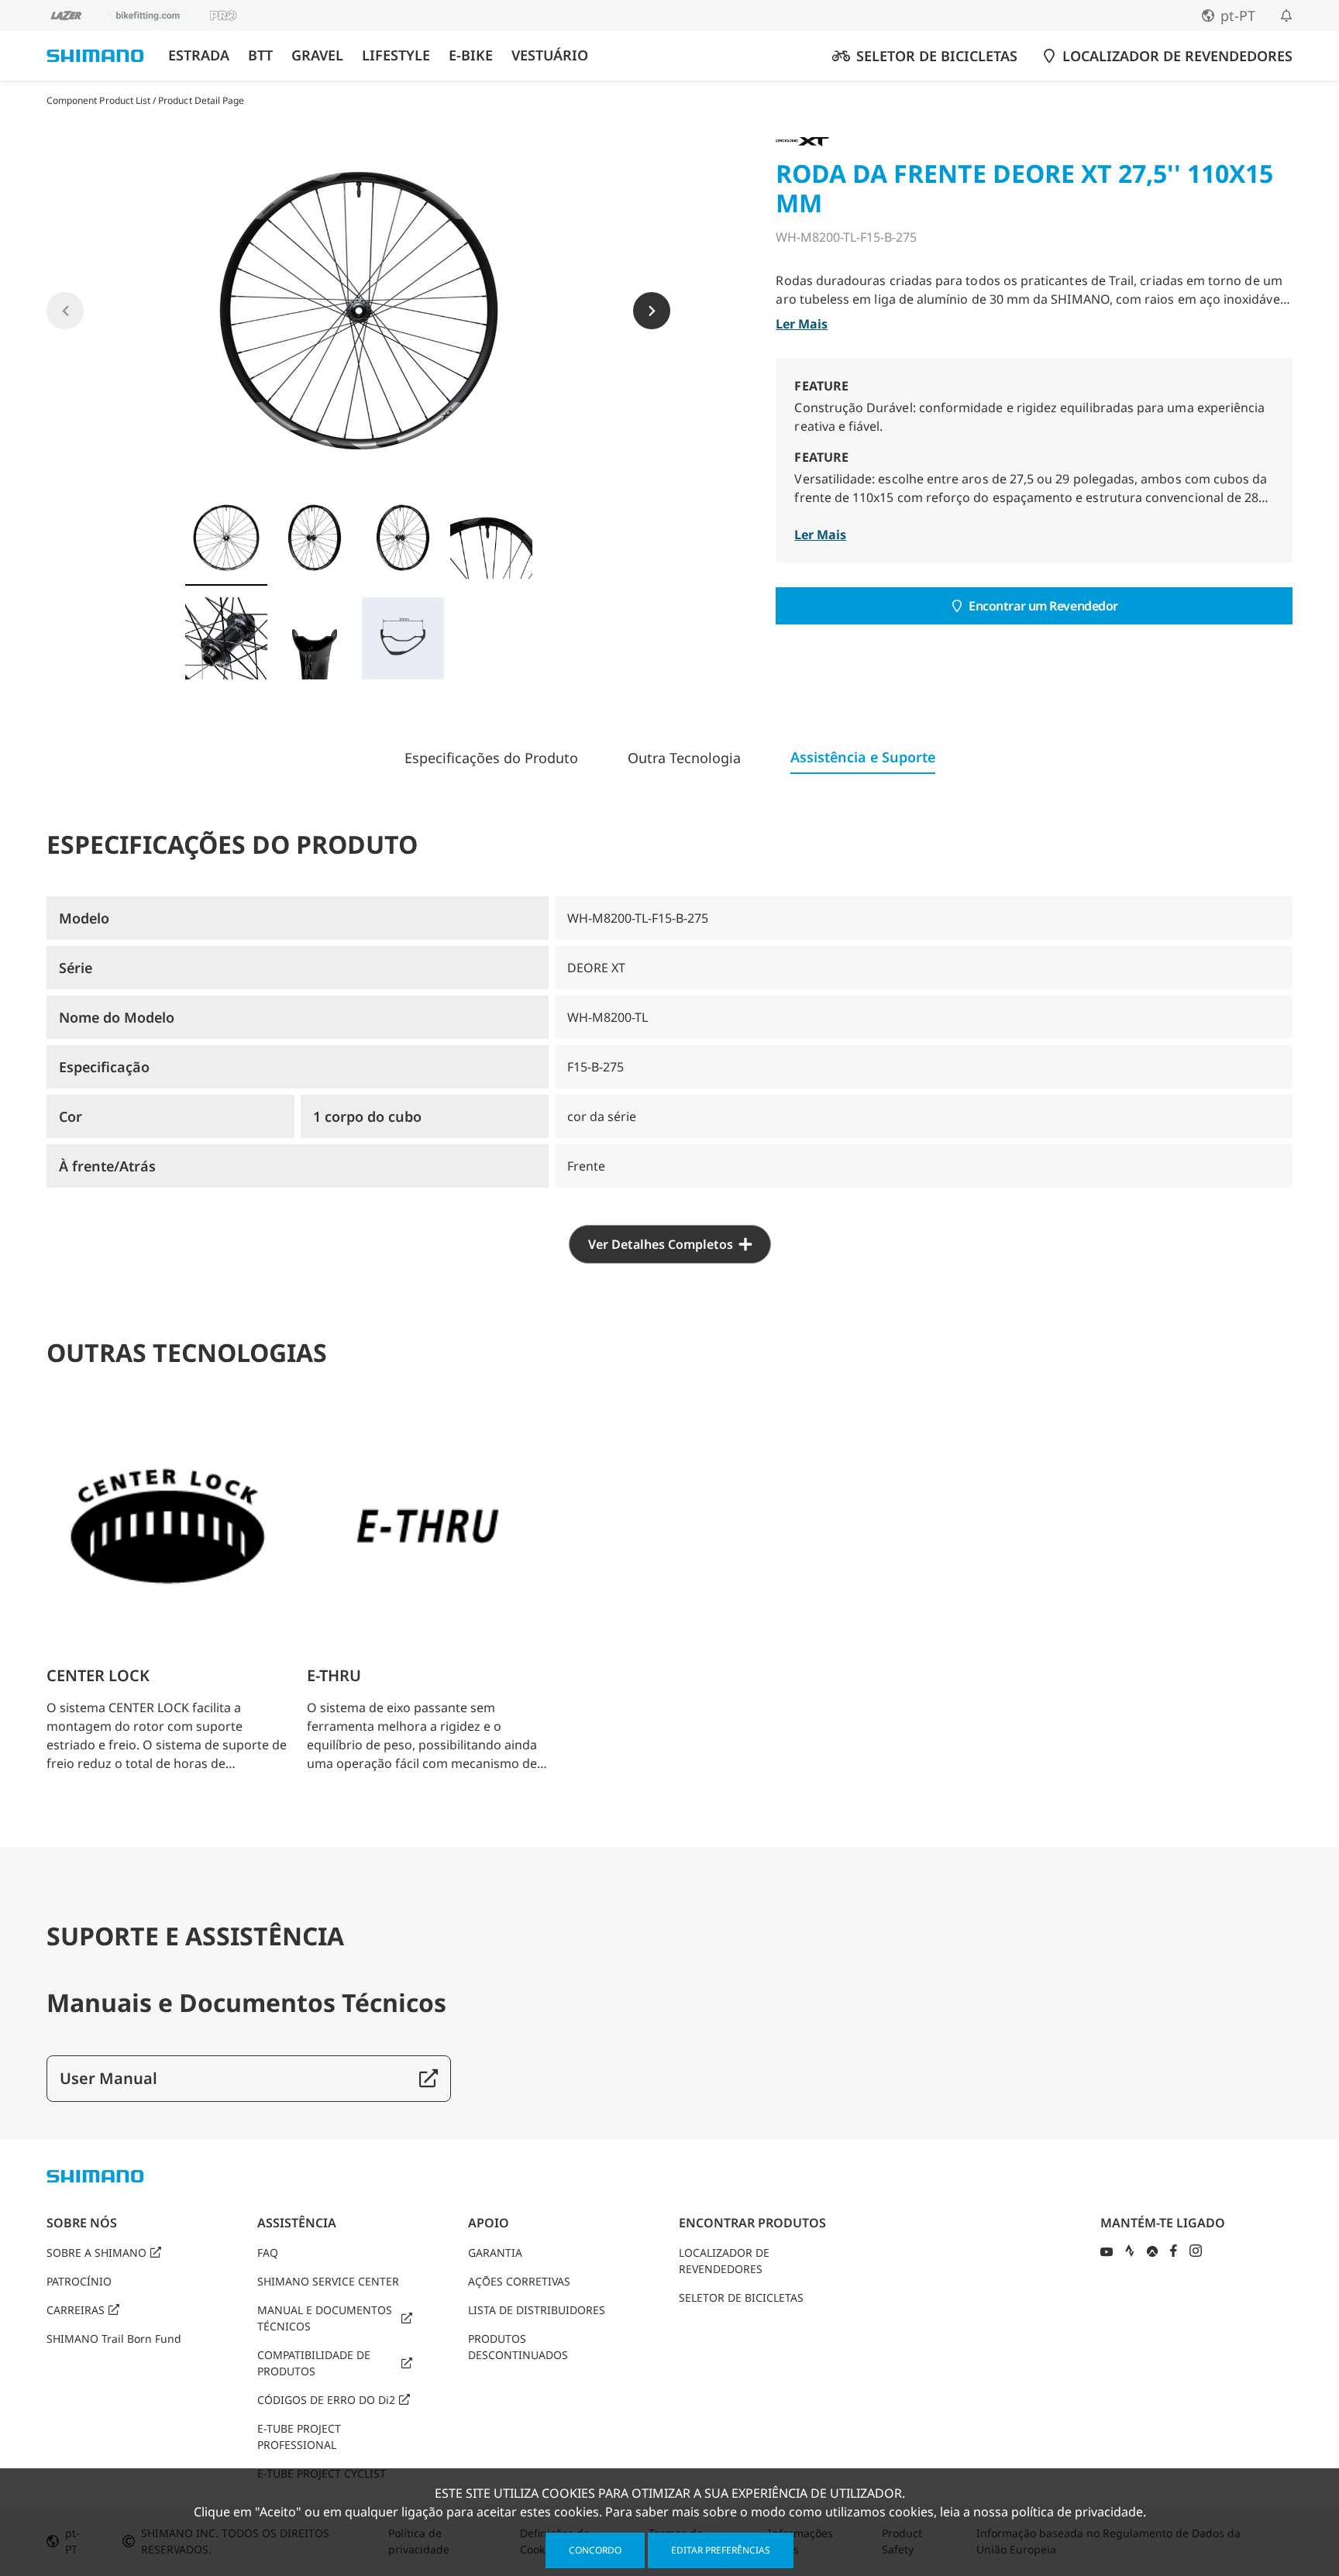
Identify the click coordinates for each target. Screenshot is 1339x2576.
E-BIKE (471, 55)
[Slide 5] (226, 638)
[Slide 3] (403, 538)
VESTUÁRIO (550, 55)
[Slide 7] (403, 638)
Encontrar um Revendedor (1043, 606)
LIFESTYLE (396, 55)
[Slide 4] (491, 538)
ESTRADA (199, 55)
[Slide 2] (315, 538)
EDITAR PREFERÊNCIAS (721, 2550)
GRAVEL (317, 55)
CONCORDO (595, 2550)
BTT (260, 55)
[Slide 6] (315, 638)
